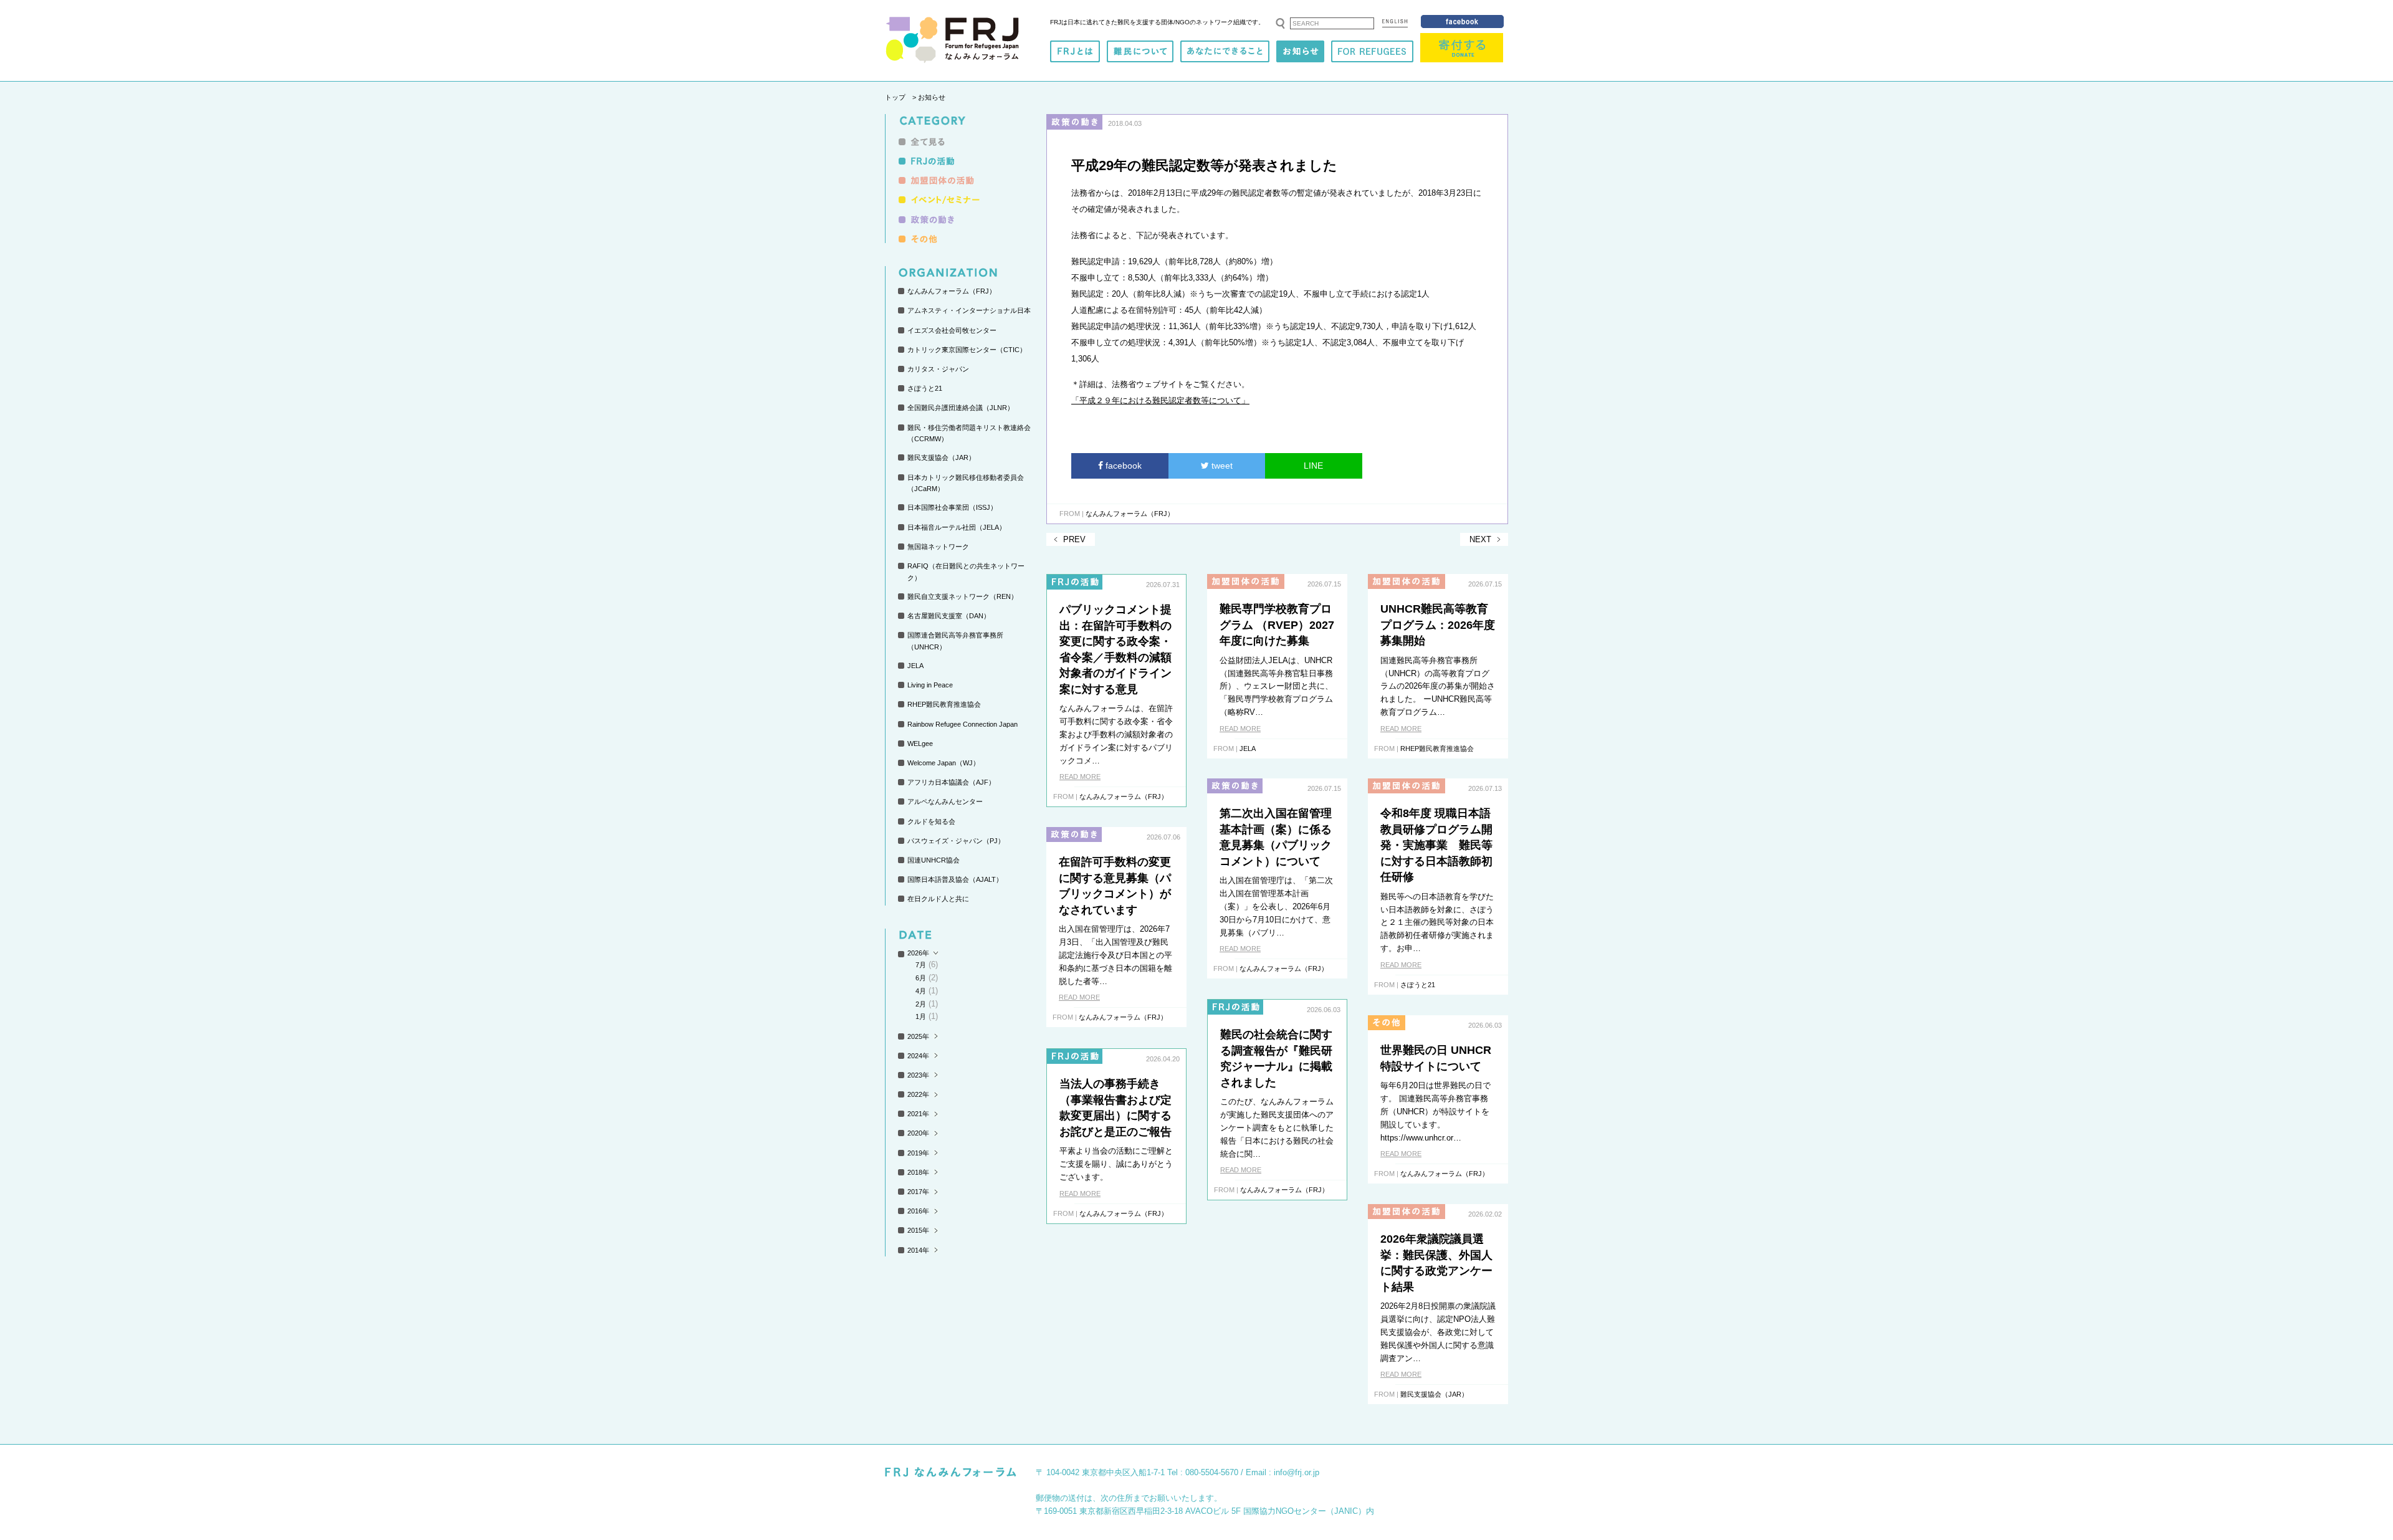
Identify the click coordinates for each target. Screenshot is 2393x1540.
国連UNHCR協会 (934, 860)
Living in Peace (930, 685)
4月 (921, 991)
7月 (921, 965)
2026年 (918, 953)
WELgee (920, 744)
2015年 (918, 1230)
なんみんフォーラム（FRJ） (952, 291)
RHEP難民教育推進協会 (944, 704)
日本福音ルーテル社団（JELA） (957, 527)
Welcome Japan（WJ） (943, 763)
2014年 (918, 1250)
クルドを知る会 (931, 821)
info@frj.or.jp (1297, 1472)
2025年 (918, 1036)
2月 (921, 1004)
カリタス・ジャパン (938, 369)
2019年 (918, 1153)
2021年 (918, 1114)
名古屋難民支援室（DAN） (949, 616)
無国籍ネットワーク (938, 547)
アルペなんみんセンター (945, 801)
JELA (915, 666)
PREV (1074, 539)
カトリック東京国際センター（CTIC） (967, 350)
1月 (921, 1016)
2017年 (918, 1192)
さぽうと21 (925, 388)
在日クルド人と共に (938, 899)
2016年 (918, 1211)
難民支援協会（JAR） (941, 457)
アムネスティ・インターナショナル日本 (969, 310)
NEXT (1480, 539)
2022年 (918, 1094)
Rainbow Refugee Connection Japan (962, 724)
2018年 (918, 1172)
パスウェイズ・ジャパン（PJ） (956, 841)
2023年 (918, 1075)
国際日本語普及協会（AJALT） (955, 879)
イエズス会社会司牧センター (952, 330)
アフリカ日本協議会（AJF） (951, 782)
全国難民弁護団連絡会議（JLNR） (961, 408)
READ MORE (1080, 777)
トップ (895, 97)
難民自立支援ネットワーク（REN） (962, 596)
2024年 (918, 1056)
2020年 (918, 1133)
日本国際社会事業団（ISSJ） (952, 507)
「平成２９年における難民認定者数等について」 (1160, 400)
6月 (921, 978)
